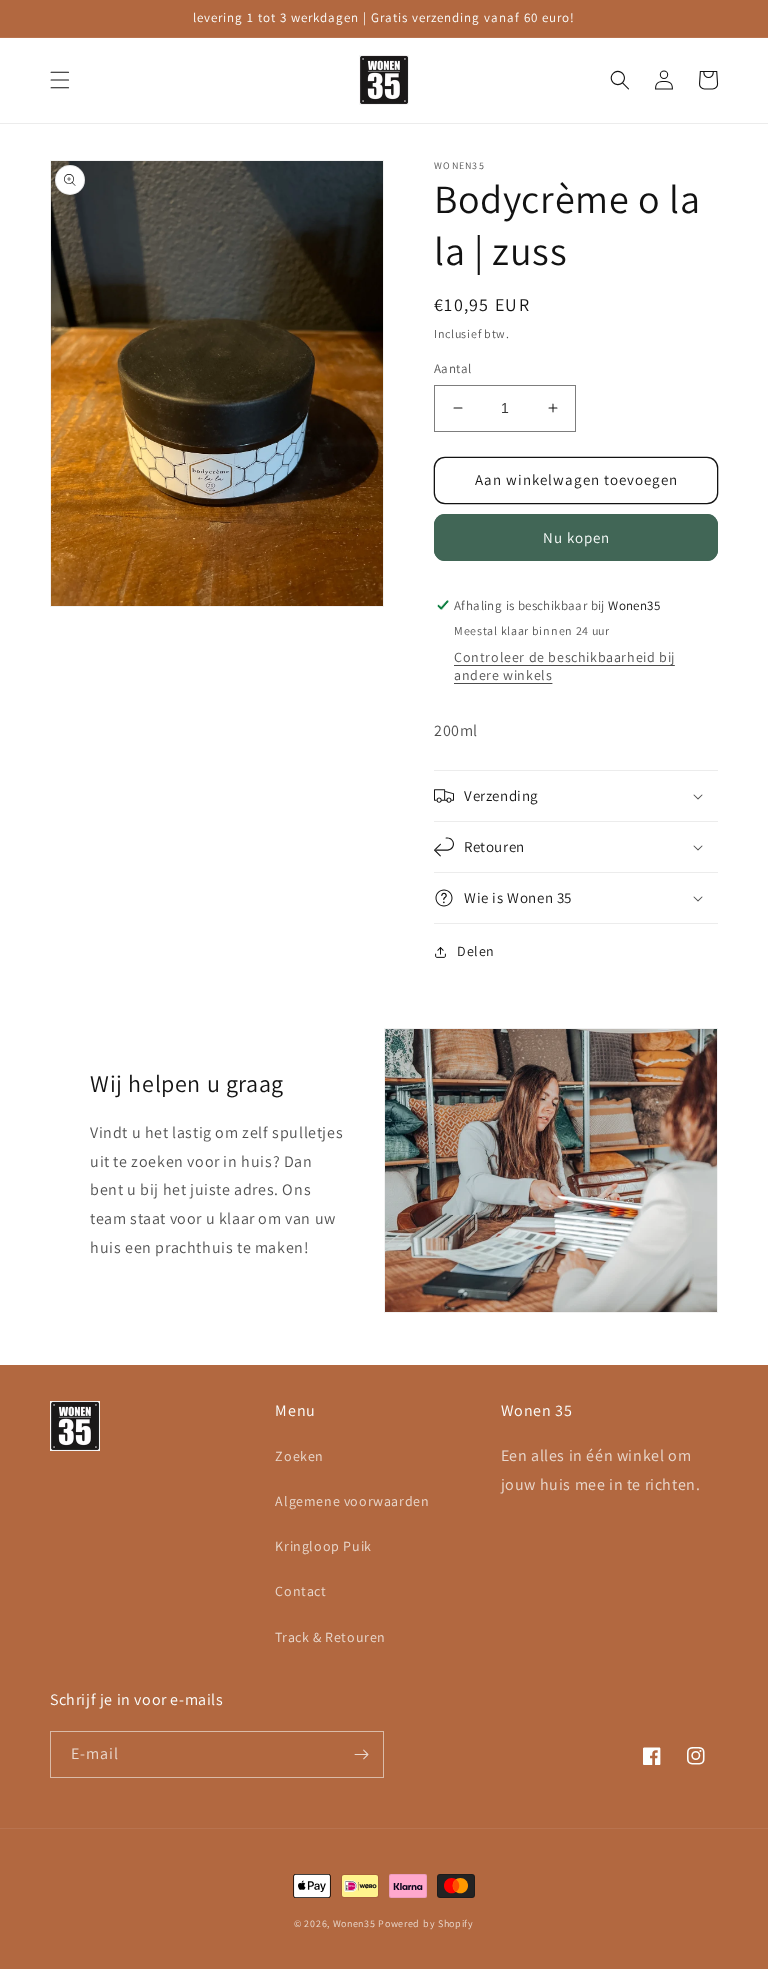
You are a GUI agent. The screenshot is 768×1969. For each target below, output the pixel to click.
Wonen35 (354, 1923)
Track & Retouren (330, 1637)
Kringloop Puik (323, 1546)
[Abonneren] (361, 1754)
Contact (300, 1591)
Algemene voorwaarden (352, 1501)
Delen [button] (476, 951)
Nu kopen (576, 537)
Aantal (452, 368)
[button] (60, 80)
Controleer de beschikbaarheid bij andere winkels (564, 666)
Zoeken (299, 1456)
